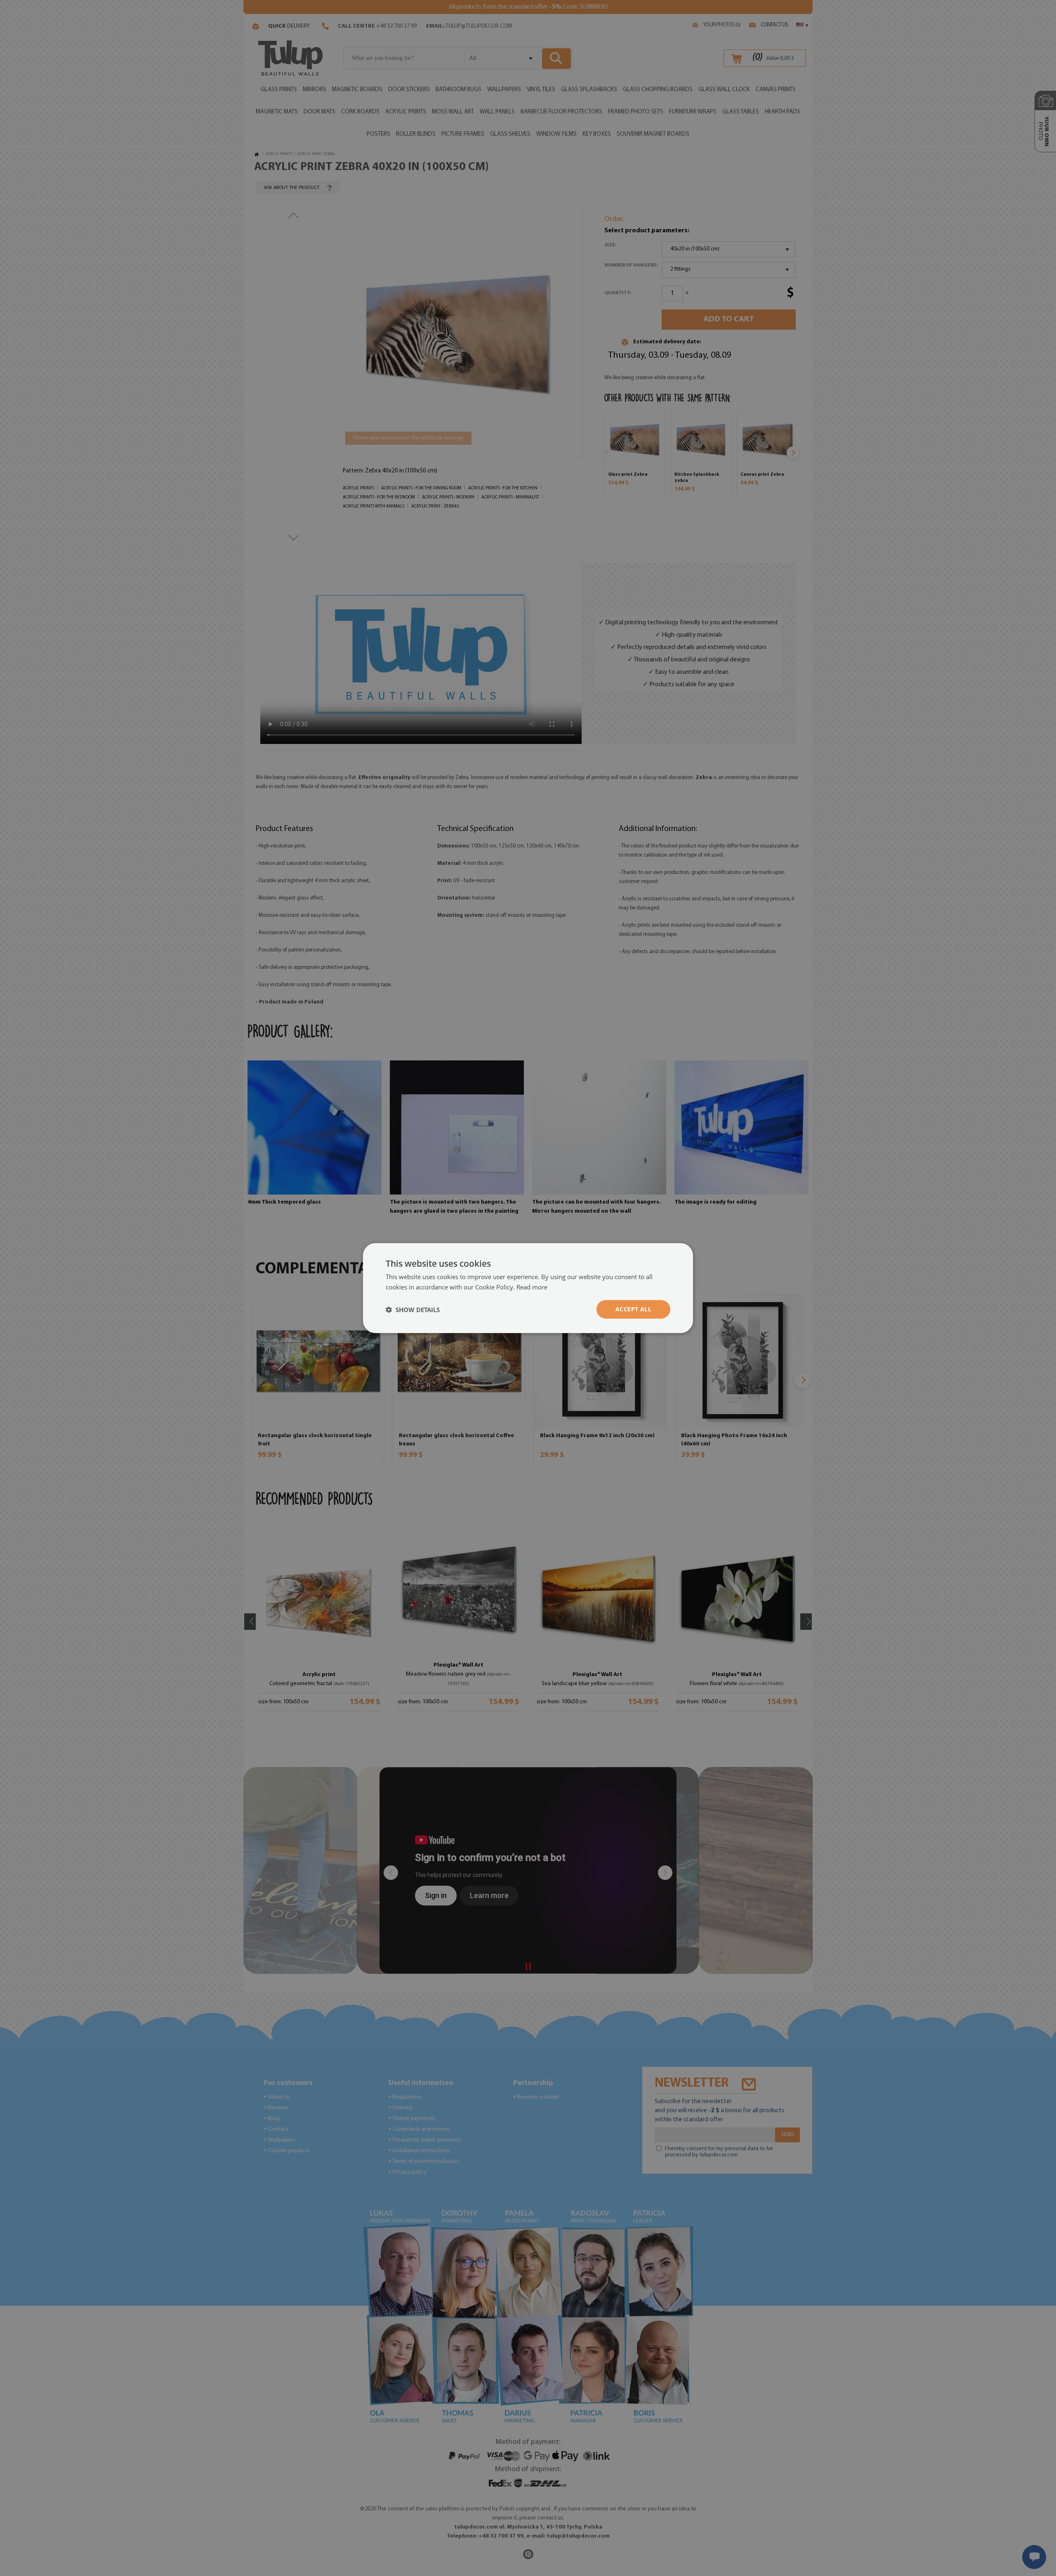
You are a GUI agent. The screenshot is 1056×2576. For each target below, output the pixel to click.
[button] (413, 1309)
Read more (532, 1287)
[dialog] (528, 1288)
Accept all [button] (633, 1309)
